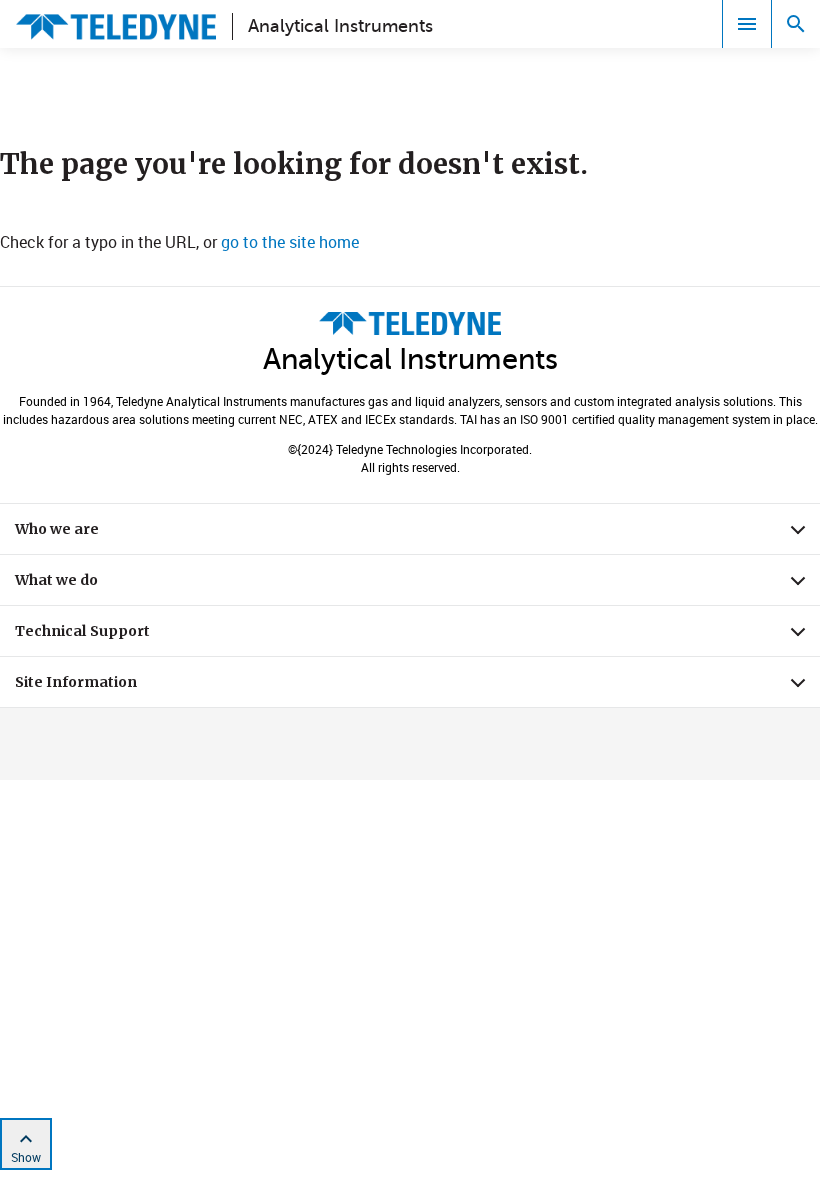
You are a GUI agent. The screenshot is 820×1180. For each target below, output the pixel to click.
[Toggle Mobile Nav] (747, 24)
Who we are (417, 534)
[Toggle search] (796, 24)
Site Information (417, 687)
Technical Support (417, 636)
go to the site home (290, 242)
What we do (417, 585)
